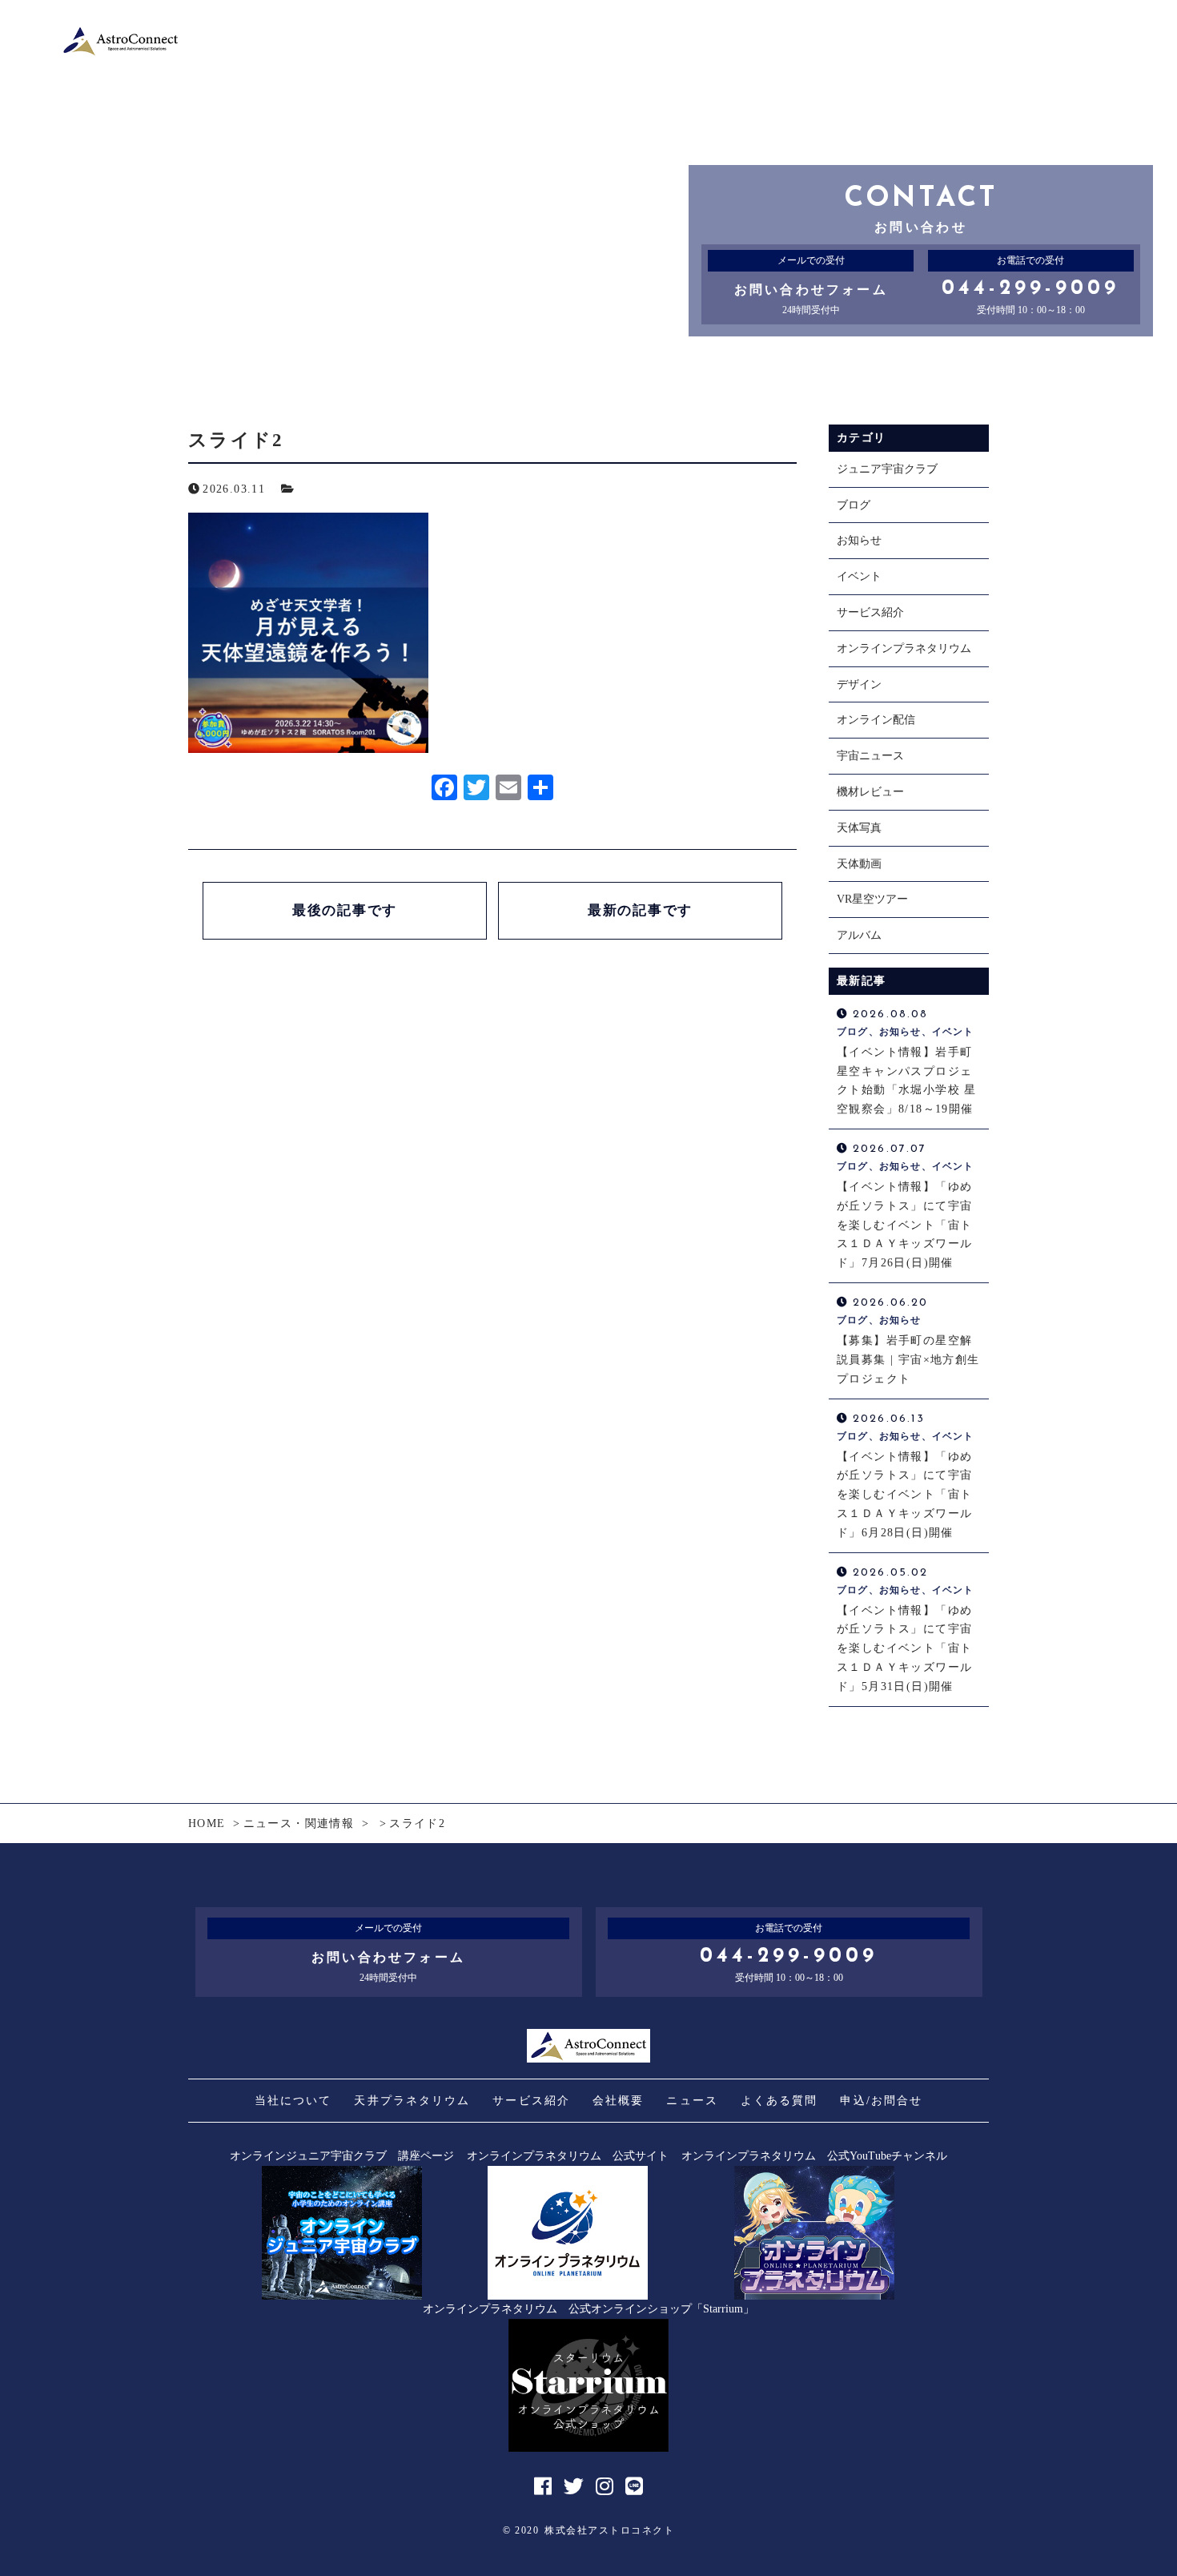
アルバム (859, 935)
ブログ (854, 505)
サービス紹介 (870, 612)
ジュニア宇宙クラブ (887, 469)
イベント (859, 576)
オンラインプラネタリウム (904, 648)
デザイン (859, 684)
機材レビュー (870, 792)
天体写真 (859, 828)
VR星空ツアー (872, 899)
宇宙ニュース (870, 756)
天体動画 (859, 864)
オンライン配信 (876, 720)
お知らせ (859, 540)
